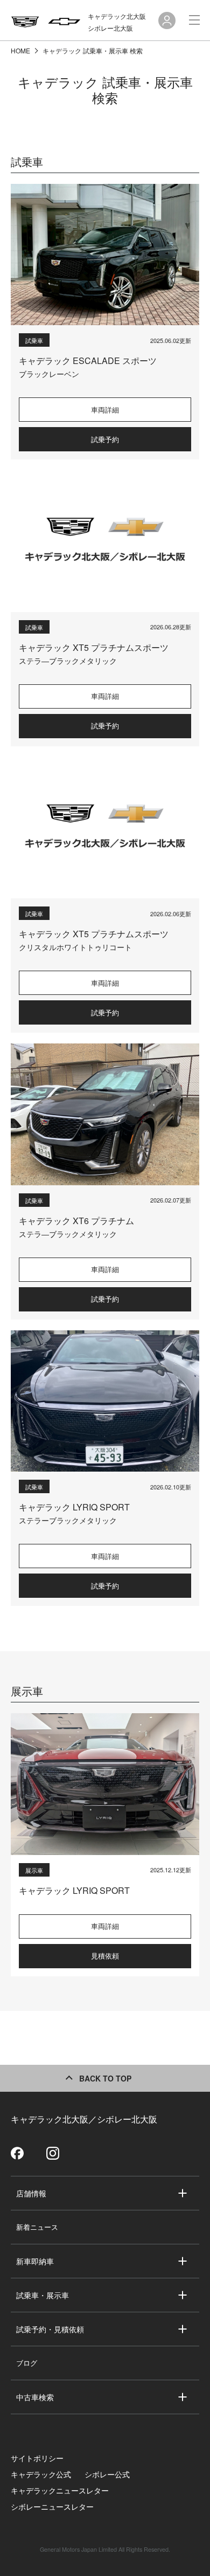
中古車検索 (35, 2397)
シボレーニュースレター (52, 2506)
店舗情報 (31, 2193)
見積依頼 (105, 1956)
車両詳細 (105, 410)
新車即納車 (35, 2261)
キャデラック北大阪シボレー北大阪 (117, 22)
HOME (21, 50)
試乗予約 (105, 439)
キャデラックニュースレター (60, 2490)
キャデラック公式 (41, 2474)
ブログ (27, 2363)
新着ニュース (37, 2227)
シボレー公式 (107, 2474)
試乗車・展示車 (43, 2295)
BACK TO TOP (105, 2078)
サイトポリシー (37, 2458)
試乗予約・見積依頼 (50, 2329)
